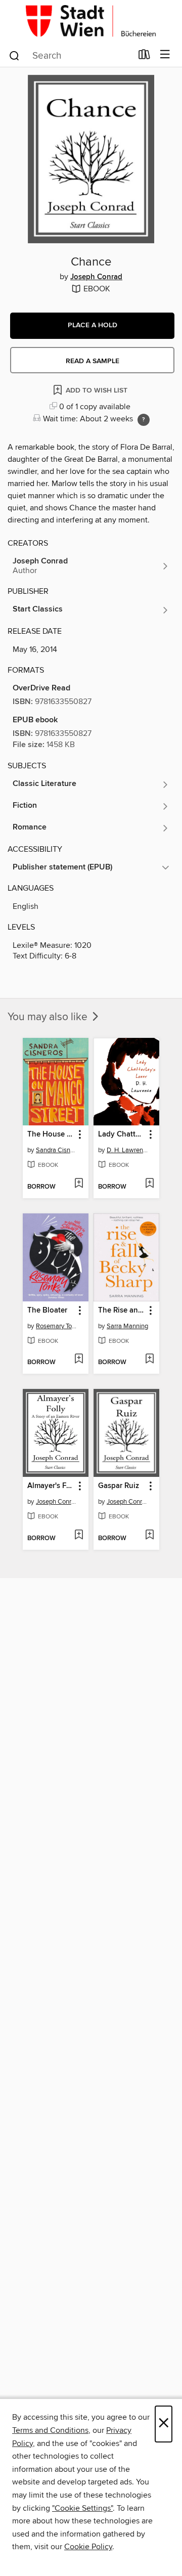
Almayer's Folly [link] (51, 1486)
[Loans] (144, 57)
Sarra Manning (127, 1326)
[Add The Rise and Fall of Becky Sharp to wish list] (149, 1360)
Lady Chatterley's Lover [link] (122, 1134)
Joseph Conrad (96, 277)
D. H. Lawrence (128, 1150)
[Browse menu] (165, 55)
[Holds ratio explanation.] (144, 420)
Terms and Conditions (50, 2430)
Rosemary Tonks (57, 1326)
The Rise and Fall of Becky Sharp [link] (122, 1311)
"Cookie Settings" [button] (82, 2508)
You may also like (49, 1017)
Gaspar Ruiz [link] (119, 1486)
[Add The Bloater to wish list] (79, 1360)
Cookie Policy (88, 2547)
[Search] (14, 55)
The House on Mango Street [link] (51, 1134)
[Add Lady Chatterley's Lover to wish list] (149, 1184)
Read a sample (93, 361)
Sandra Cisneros (57, 1150)
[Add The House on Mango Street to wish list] (79, 1184)
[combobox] (70, 56)
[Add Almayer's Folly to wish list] (79, 1536)
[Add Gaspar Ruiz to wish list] (149, 1536)
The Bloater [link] (47, 1311)
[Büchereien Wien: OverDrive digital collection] (91, 21)
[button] (92, 326)
